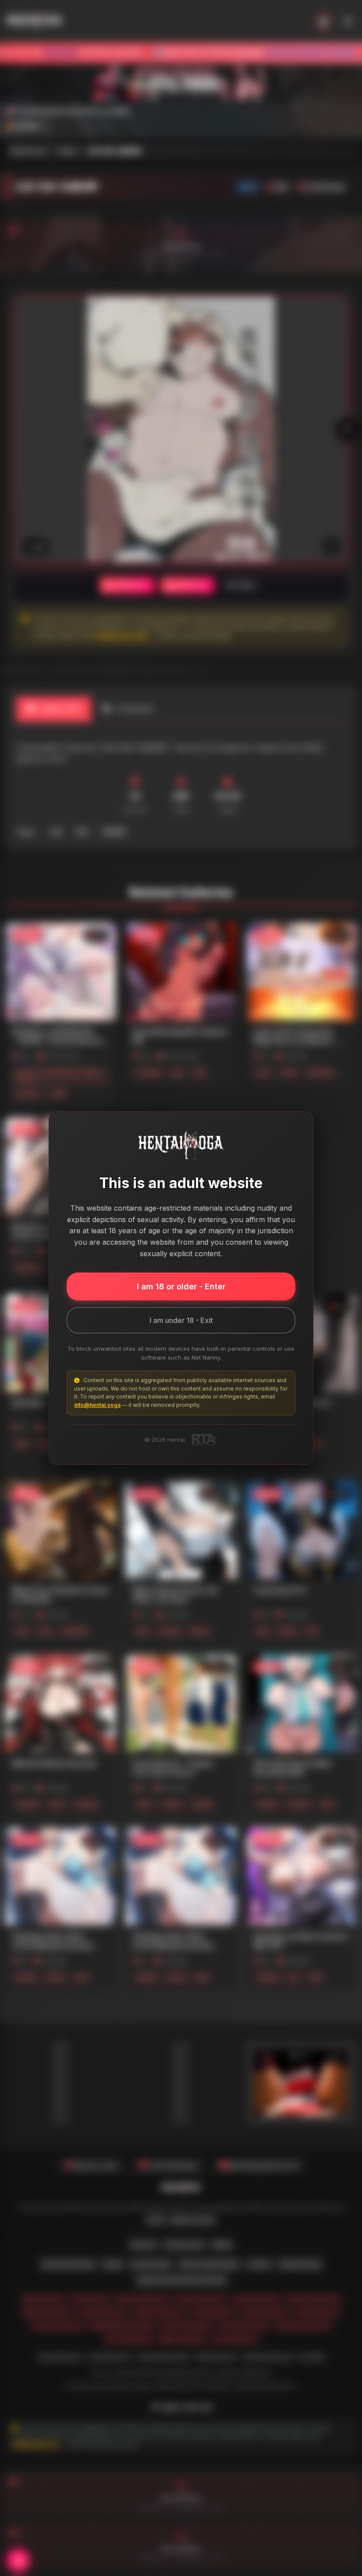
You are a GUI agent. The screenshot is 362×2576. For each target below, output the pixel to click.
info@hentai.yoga (97, 1405)
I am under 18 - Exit (181, 1320)
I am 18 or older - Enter (181, 1286)
